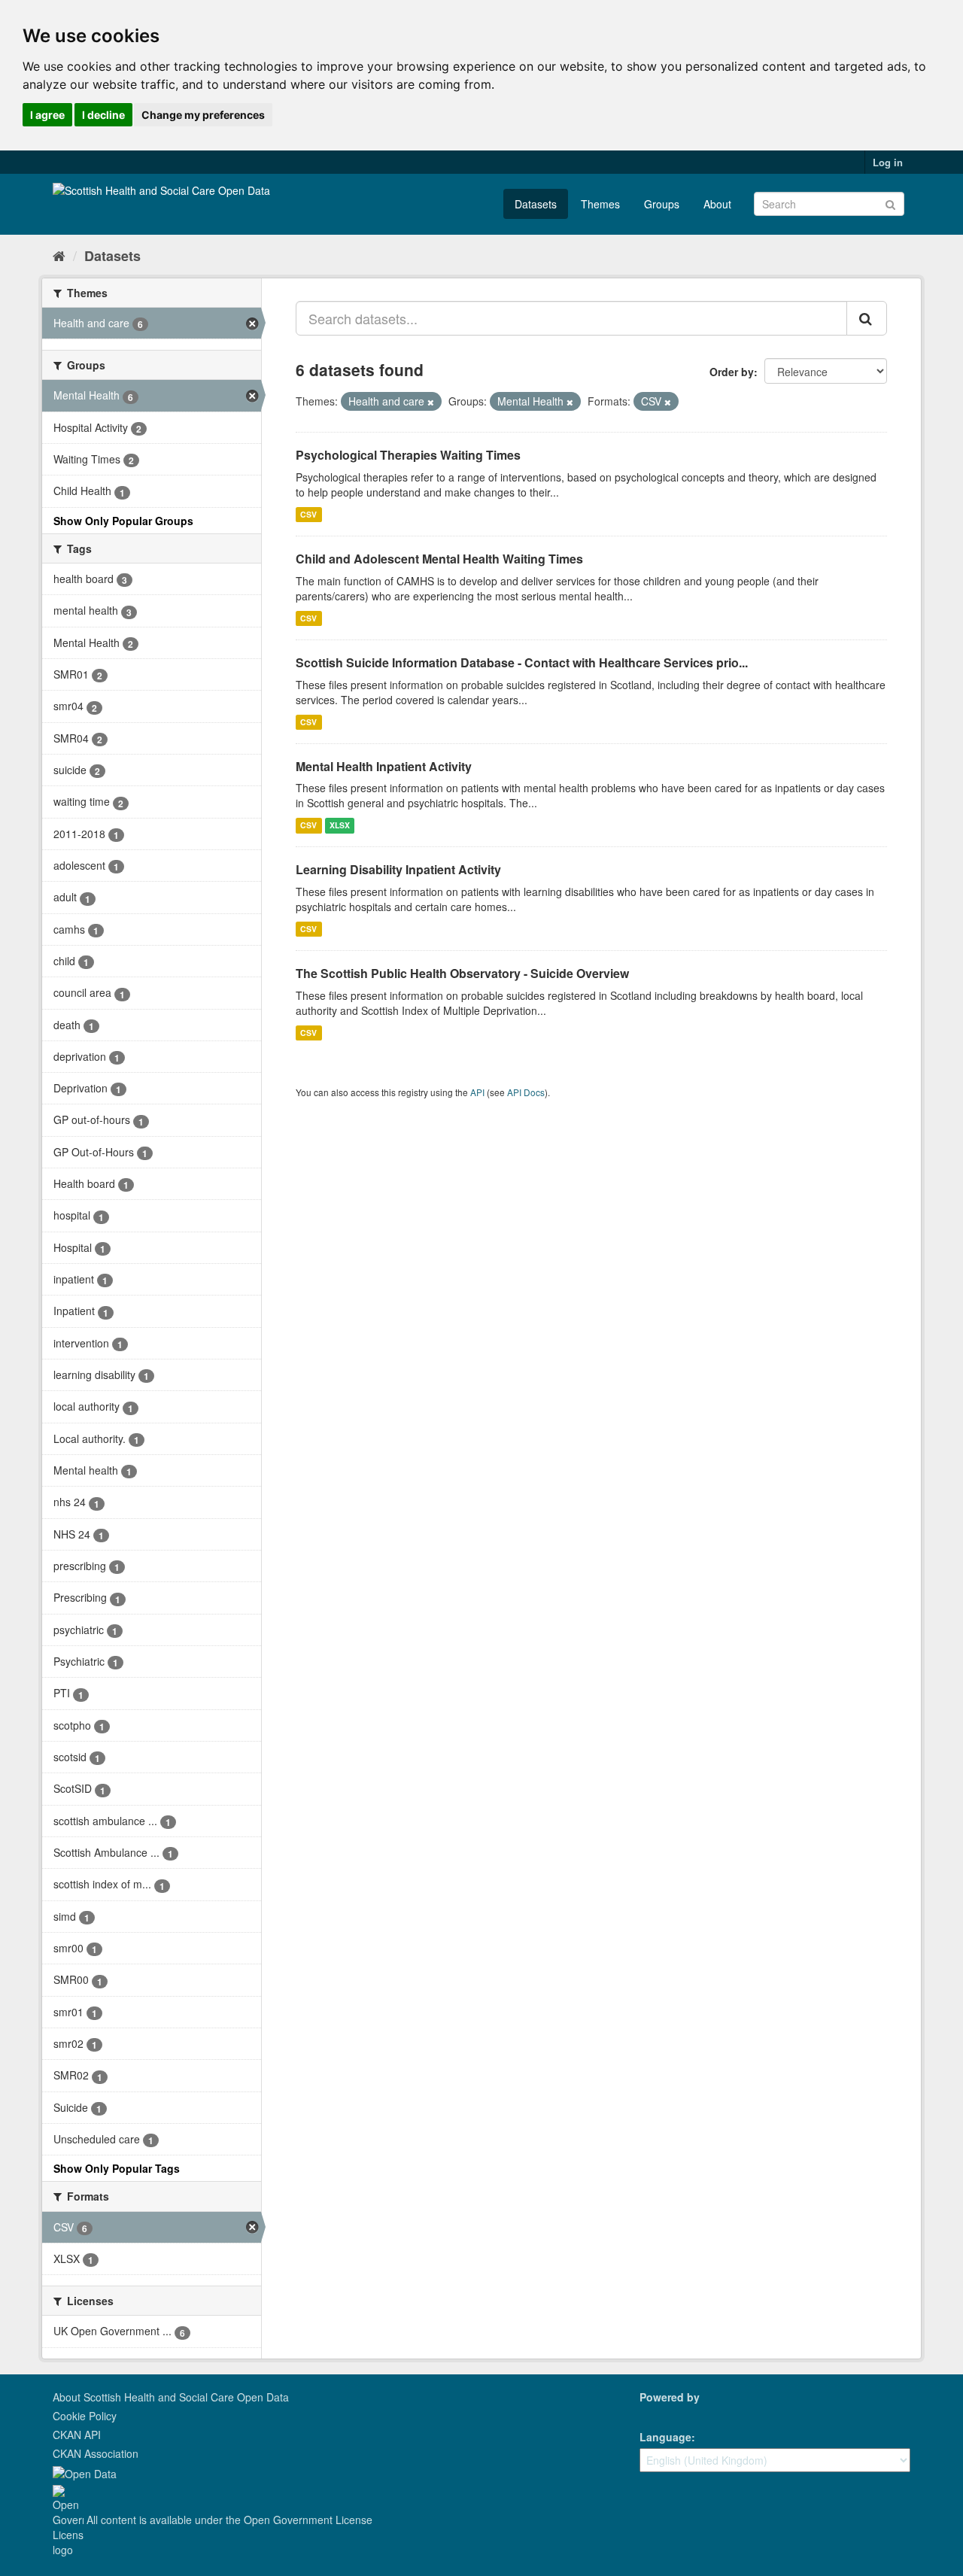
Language (665, 2437)
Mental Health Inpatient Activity (384, 766)
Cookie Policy (85, 2416)
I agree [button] (47, 115)
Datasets (536, 204)
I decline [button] (103, 115)
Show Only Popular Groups (123, 521)
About (717, 204)
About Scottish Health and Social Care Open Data (171, 2397)
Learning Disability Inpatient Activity (398, 869)
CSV (308, 514)
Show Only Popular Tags (117, 2168)
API (477, 1092)
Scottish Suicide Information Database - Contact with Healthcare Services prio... (522, 662)
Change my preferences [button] (203, 115)
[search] (867, 318)
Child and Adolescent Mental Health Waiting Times (439, 559)
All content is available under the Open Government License (228, 2520)
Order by (732, 372)
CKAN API (77, 2435)
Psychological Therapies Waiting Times (408, 455)
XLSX (340, 825)
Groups (662, 204)
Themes (600, 204)
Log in (888, 162)
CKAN (665, 2414)
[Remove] (431, 402)
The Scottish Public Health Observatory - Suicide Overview (462, 973)
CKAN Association (96, 2453)
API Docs (526, 1092)
